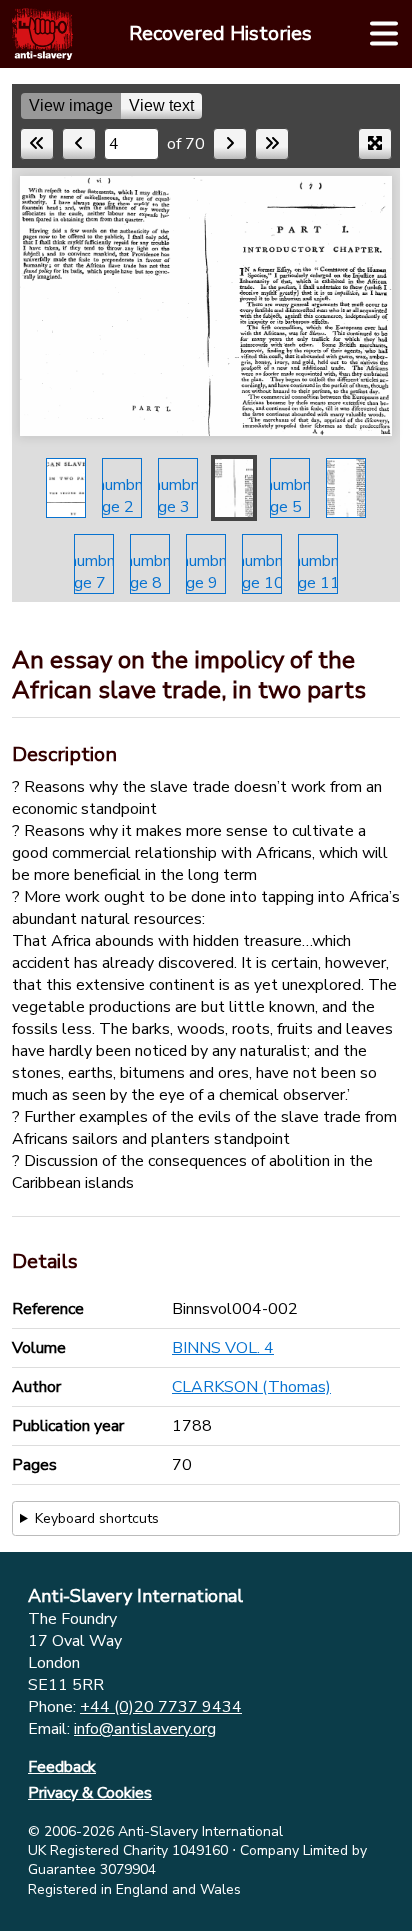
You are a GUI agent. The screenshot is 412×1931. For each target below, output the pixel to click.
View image (71, 105)
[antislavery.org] (42, 34)
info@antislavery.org (145, 1729)
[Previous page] (79, 144)
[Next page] (230, 144)
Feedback (62, 1767)
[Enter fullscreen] (375, 144)
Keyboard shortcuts (97, 1518)
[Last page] (272, 144)
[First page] (37, 144)
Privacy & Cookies (90, 1793)
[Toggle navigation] (384, 34)
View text (161, 105)
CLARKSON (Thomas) (251, 1387)
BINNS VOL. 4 (223, 1348)
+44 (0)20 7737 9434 (161, 1707)
